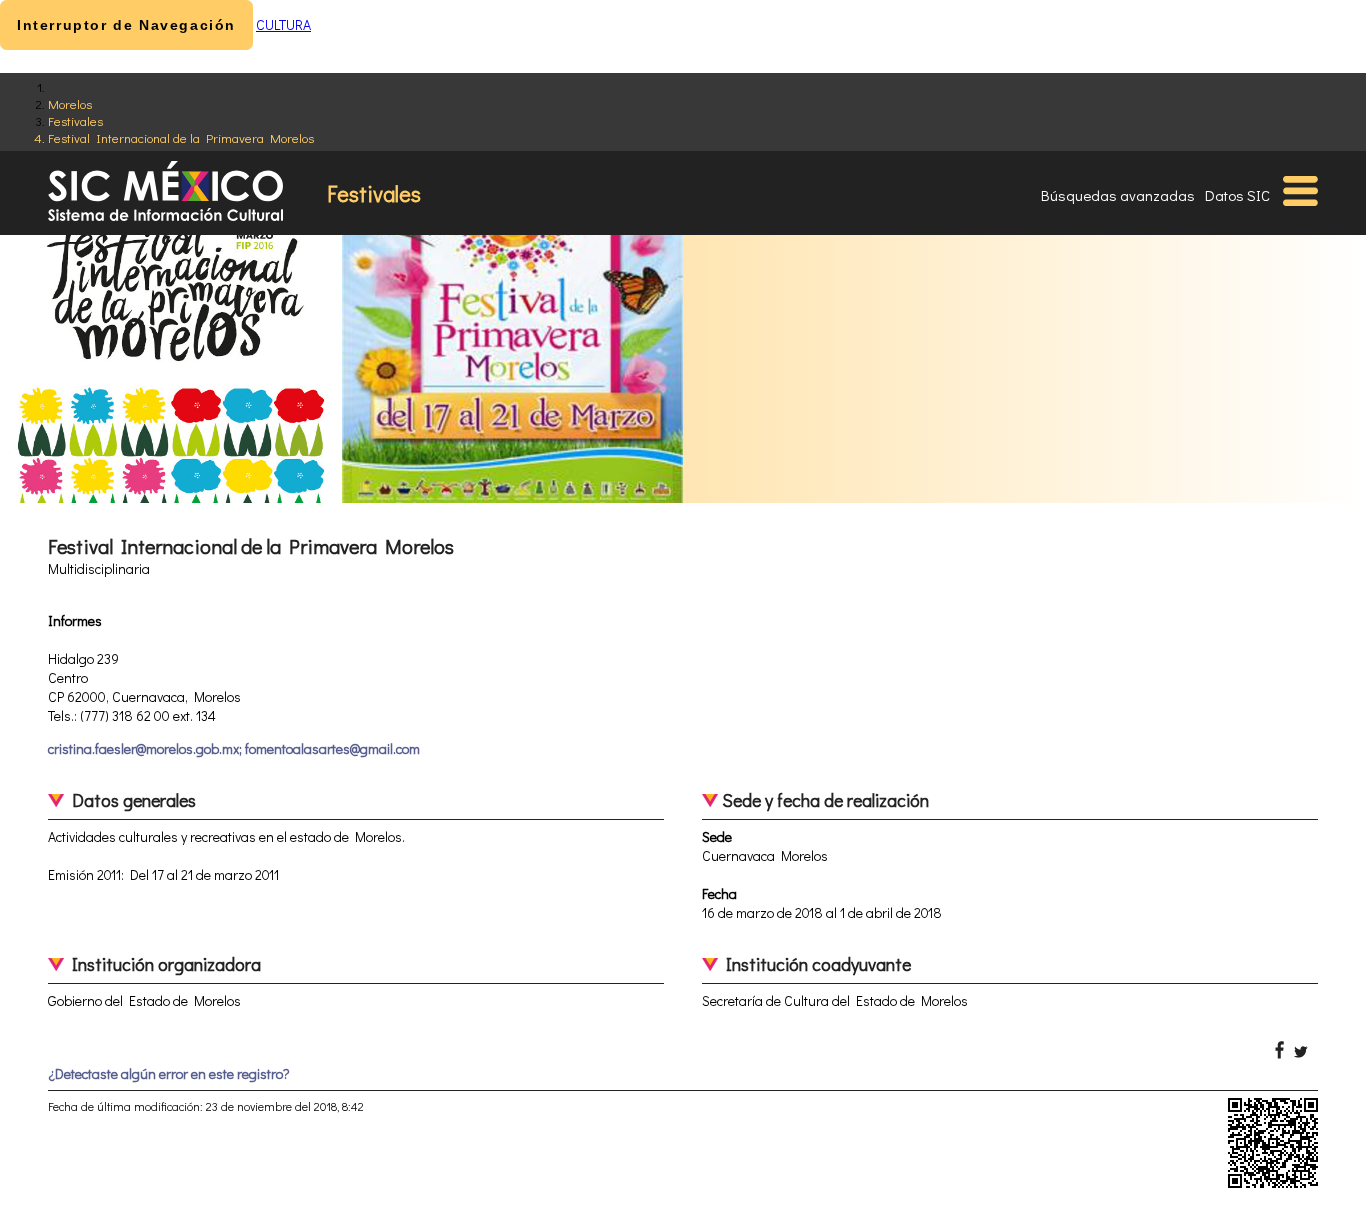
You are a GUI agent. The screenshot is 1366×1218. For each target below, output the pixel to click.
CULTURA (283, 24)
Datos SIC (1237, 195)
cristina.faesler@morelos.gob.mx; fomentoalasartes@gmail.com (234, 748)
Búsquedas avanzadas (1118, 195)
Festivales (75, 120)
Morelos (70, 103)
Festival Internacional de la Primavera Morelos (181, 137)
